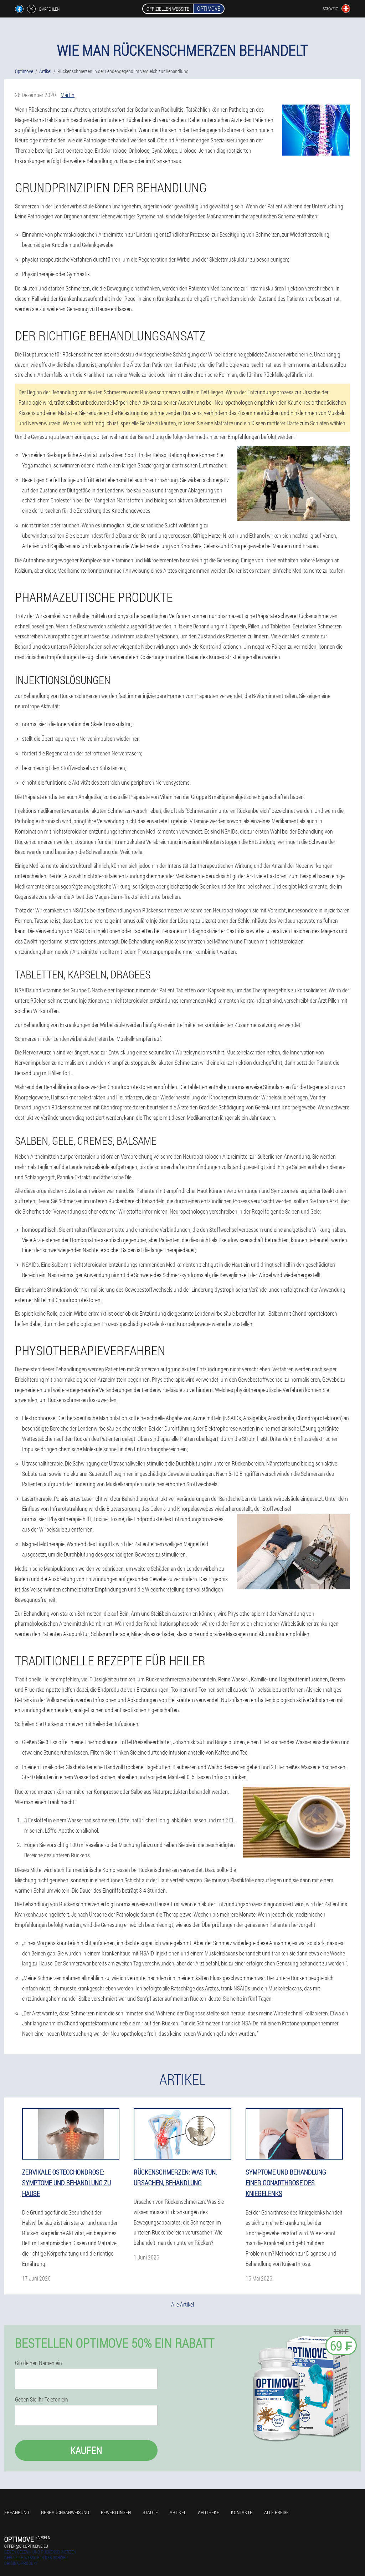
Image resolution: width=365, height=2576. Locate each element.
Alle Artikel (182, 2304)
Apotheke (209, 2512)
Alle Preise (276, 2512)
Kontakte (242, 2512)
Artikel (178, 2512)
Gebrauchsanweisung (65, 2512)
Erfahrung (17, 2512)
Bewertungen (116, 2512)
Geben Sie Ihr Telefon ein (42, 2399)
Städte (150, 2512)
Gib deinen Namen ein (38, 2363)
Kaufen (86, 2450)
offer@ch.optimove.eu (26, 2546)
